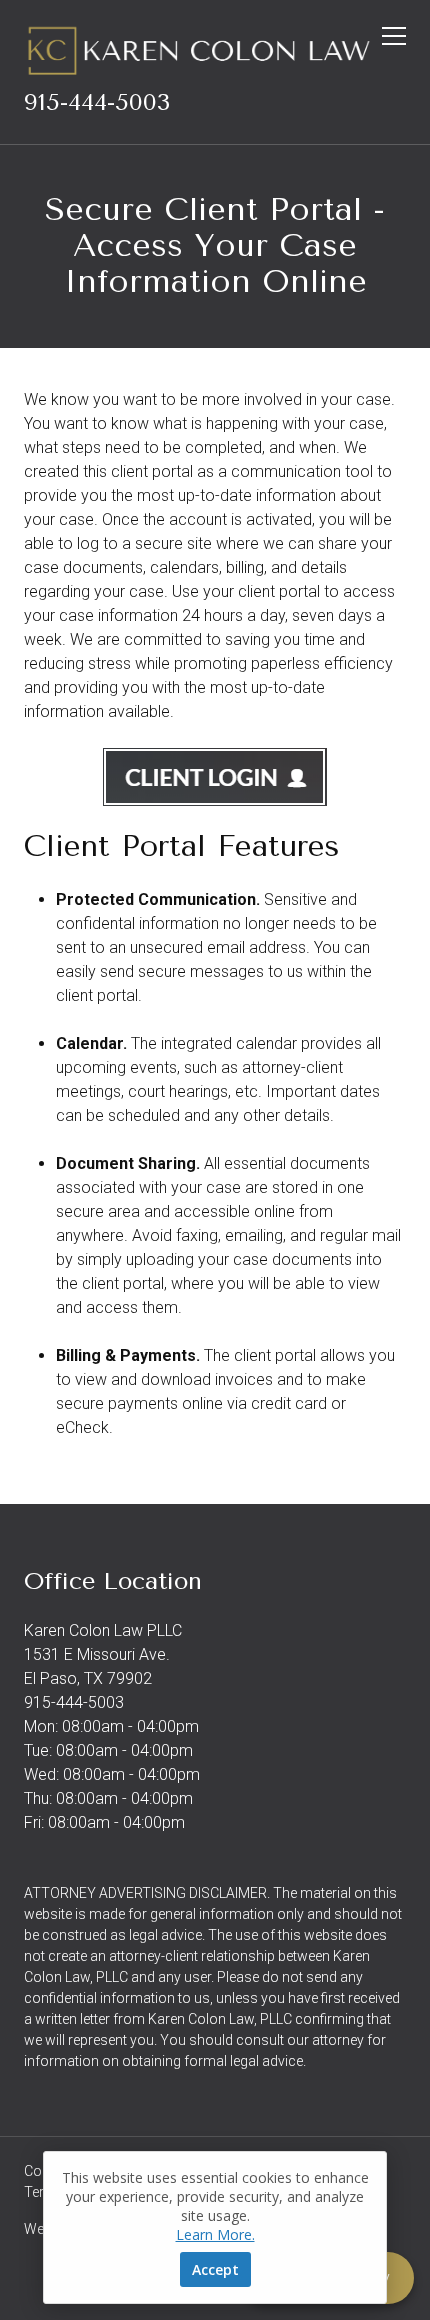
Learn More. (215, 2234)
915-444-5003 (97, 102)
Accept (215, 2269)
